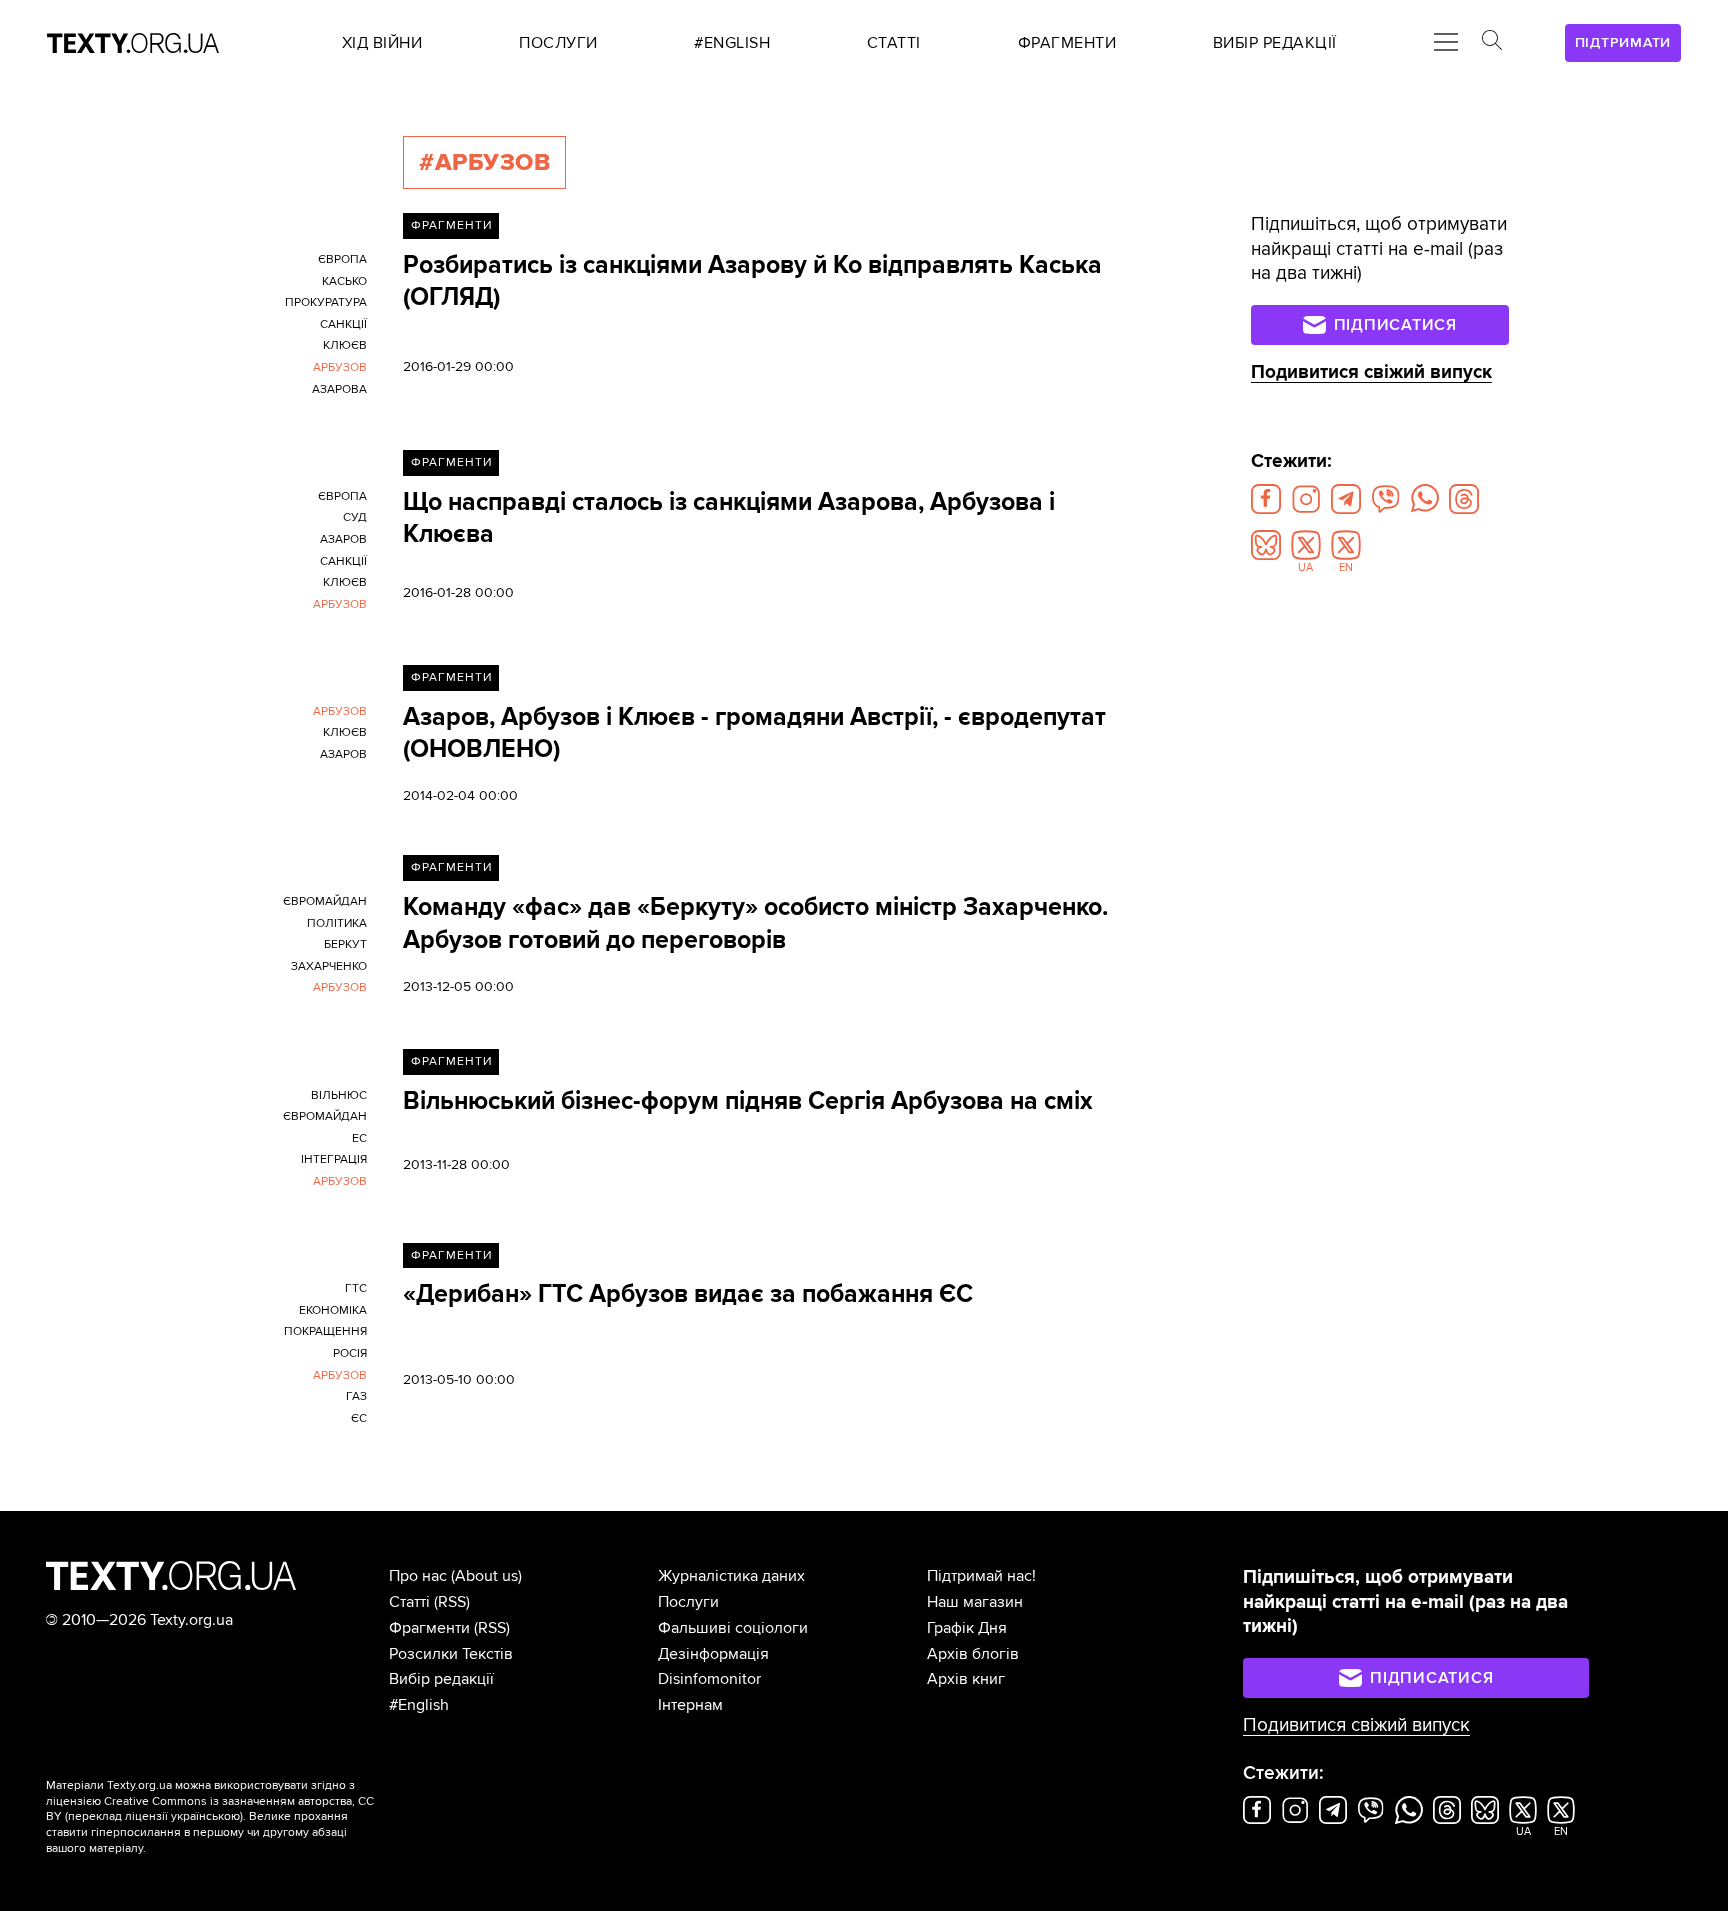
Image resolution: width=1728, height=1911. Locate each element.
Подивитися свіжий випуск (1371, 372)
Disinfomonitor (709, 1679)
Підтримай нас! (981, 1576)
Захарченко (329, 966)
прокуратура (326, 302)
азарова (339, 389)
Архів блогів (973, 1654)
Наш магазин (975, 1602)
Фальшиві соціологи (733, 1628)
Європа (342, 259)
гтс (356, 1288)
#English (419, 1705)
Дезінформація (713, 1654)
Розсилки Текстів (451, 1654)
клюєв (345, 345)
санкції (343, 324)
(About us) (486, 1576)
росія (350, 1353)
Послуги (688, 1602)
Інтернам (690, 1705)
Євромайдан (325, 901)
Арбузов (340, 367)
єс (359, 1418)
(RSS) (452, 1602)
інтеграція (334, 1159)
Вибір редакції (441, 1679)
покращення (325, 1331)
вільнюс (339, 1095)
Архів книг (966, 1679)
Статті (409, 1602)
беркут (345, 944)
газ (356, 1396)
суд (355, 517)
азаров (343, 539)
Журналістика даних (731, 1576)
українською (205, 1816)
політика (337, 923)
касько (344, 281)
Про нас (418, 1576)
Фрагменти (451, 225)
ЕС (359, 1138)
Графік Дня (967, 1628)
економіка (333, 1310)
